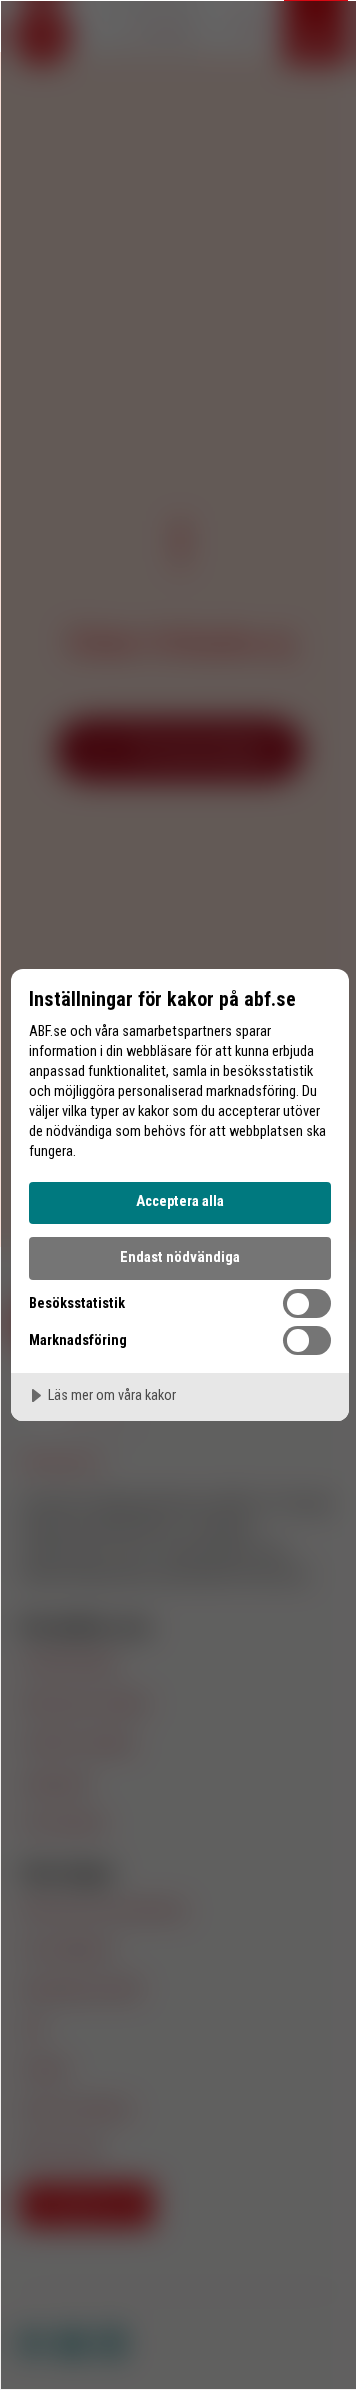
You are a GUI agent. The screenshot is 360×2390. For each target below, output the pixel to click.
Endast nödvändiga (180, 1257)
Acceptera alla (180, 1201)
